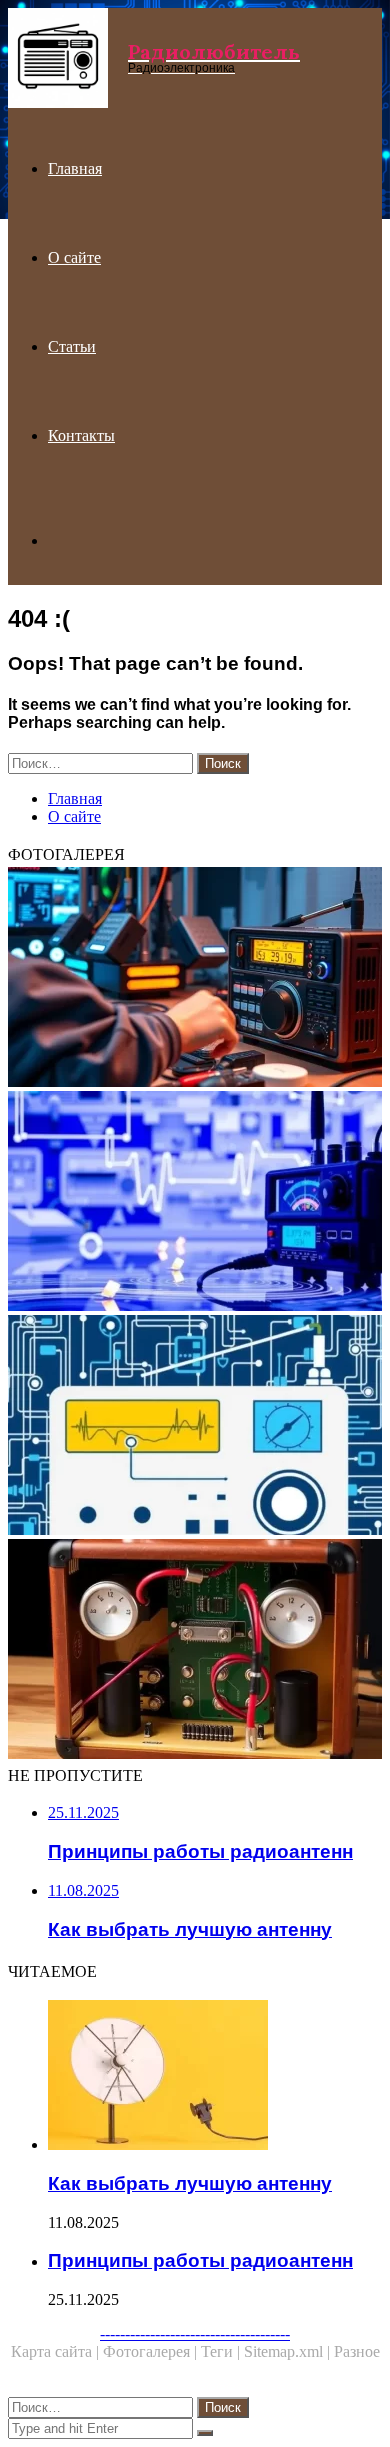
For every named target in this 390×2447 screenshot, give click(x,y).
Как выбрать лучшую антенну (190, 2183)
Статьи (72, 346)
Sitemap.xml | (289, 2351)
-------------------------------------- (195, 2333)
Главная (75, 168)
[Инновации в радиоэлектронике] (195, 979)
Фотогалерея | (152, 2351)
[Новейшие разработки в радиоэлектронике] (195, 1203)
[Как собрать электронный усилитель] (195, 1651)
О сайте (74, 257)
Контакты (81, 435)
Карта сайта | (57, 2351)
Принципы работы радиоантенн (200, 2260)
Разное (357, 2351)
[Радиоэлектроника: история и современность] (195, 1427)
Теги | (222, 2351)
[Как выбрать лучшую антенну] (215, 2077)
